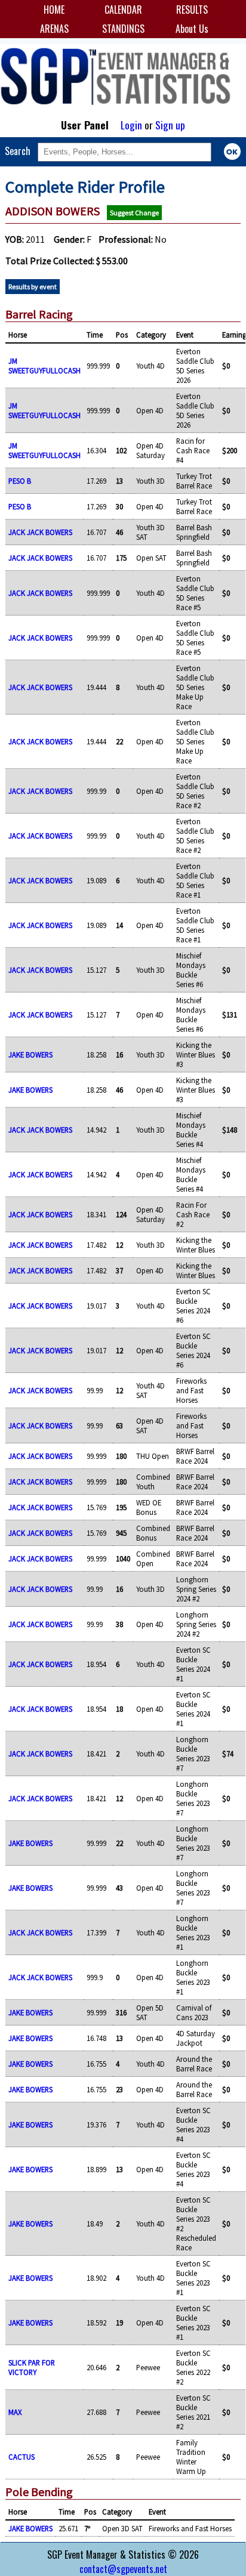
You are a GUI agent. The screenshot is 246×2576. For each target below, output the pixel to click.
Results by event (33, 287)
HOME (54, 10)
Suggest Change (134, 213)
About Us (192, 29)
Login (131, 125)
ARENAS (54, 29)
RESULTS (192, 10)
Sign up (170, 125)
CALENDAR (123, 10)
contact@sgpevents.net (123, 2569)
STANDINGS (123, 29)
